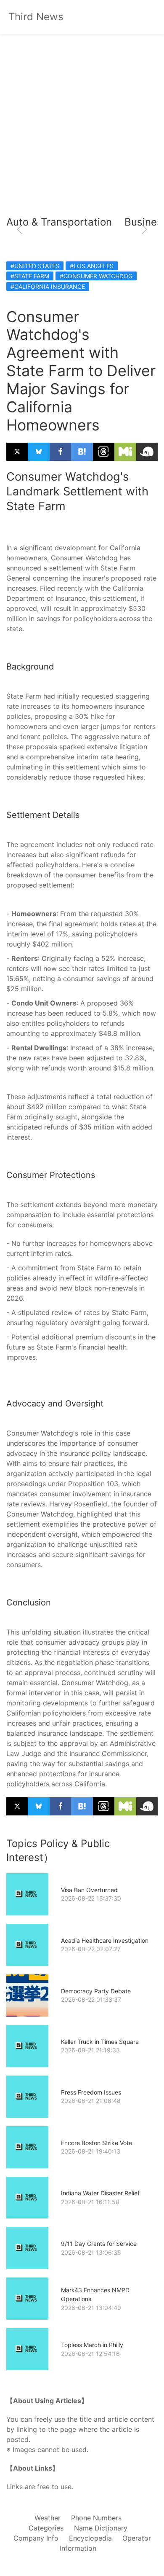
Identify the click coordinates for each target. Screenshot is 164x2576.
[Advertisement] (82, 129)
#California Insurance (48, 286)
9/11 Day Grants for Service (99, 2244)
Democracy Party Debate (96, 1991)
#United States (35, 266)
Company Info (36, 2538)
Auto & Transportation (59, 222)
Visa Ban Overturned (89, 1890)
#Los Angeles (92, 266)
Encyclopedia (90, 2538)
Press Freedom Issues (91, 2092)
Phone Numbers (96, 2518)
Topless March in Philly (92, 2345)
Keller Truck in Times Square (100, 2042)
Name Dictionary (101, 2528)
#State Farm (30, 276)
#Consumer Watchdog (96, 276)
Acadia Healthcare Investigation (105, 1940)
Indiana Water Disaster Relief (100, 2193)
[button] (20, 229)
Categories (46, 2528)
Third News (36, 17)
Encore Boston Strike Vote (97, 2143)
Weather (48, 2518)
